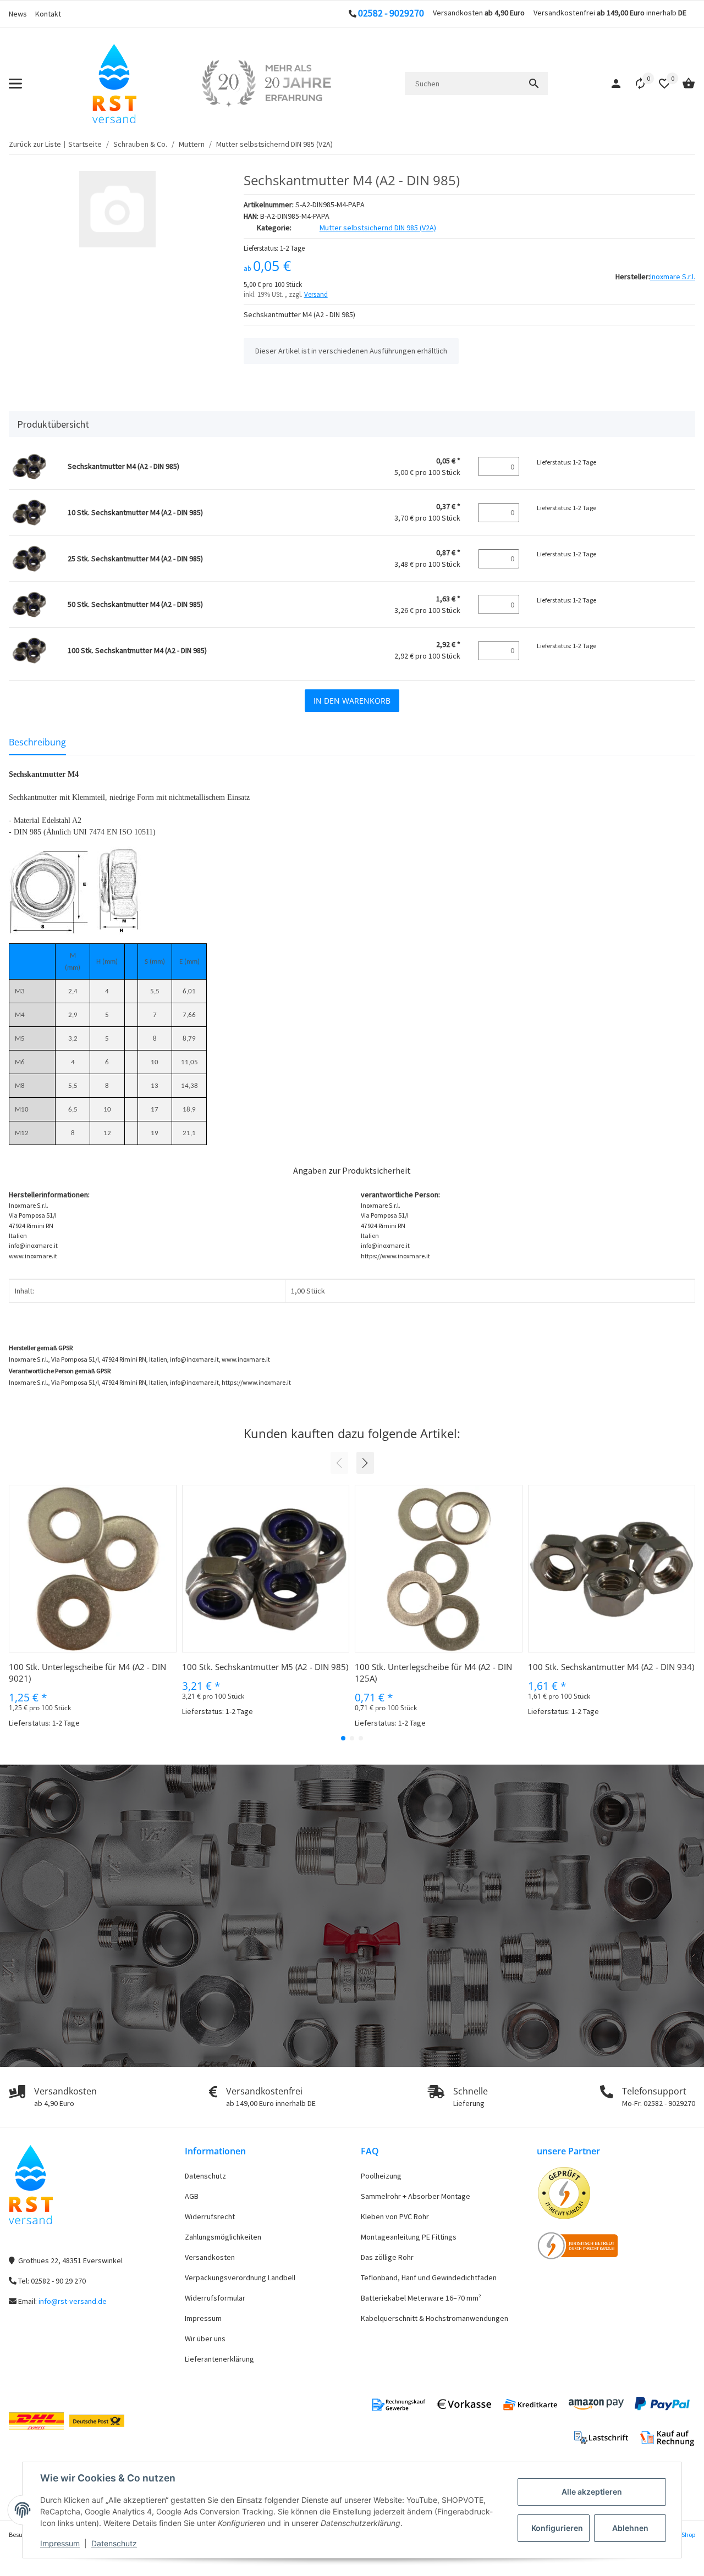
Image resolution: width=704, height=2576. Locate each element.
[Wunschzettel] (659, 84)
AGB (192, 2196)
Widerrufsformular (215, 2298)
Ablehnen (630, 2528)
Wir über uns (205, 2339)
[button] (635, 84)
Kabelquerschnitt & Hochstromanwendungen (435, 2318)
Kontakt (48, 14)
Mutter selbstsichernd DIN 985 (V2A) (378, 228)
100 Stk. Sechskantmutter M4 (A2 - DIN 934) (611, 1667)
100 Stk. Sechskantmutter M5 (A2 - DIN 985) (265, 1667)
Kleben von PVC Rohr (395, 2216)
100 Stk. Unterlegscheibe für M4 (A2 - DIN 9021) (87, 1673)
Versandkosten (210, 2257)
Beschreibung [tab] (37, 742)
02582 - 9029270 (391, 13)
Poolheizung (381, 2176)
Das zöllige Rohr (387, 2257)
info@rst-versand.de (73, 2301)
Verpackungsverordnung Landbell (240, 2278)
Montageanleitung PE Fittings (409, 2237)
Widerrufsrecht (210, 2216)
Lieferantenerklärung (219, 2359)
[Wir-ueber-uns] (266, 84)
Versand (316, 294)
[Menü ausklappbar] (15, 84)
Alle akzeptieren (592, 2492)
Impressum (60, 2543)
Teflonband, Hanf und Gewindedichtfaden (429, 2278)
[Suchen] (534, 84)
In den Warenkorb (352, 701)
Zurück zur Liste (35, 144)
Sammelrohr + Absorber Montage (416, 2196)
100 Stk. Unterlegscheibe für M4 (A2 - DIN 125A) (433, 1673)
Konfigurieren (557, 2528)
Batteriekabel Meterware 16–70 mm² (421, 2298)
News (18, 14)
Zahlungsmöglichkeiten (223, 2237)
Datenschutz (114, 2543)
